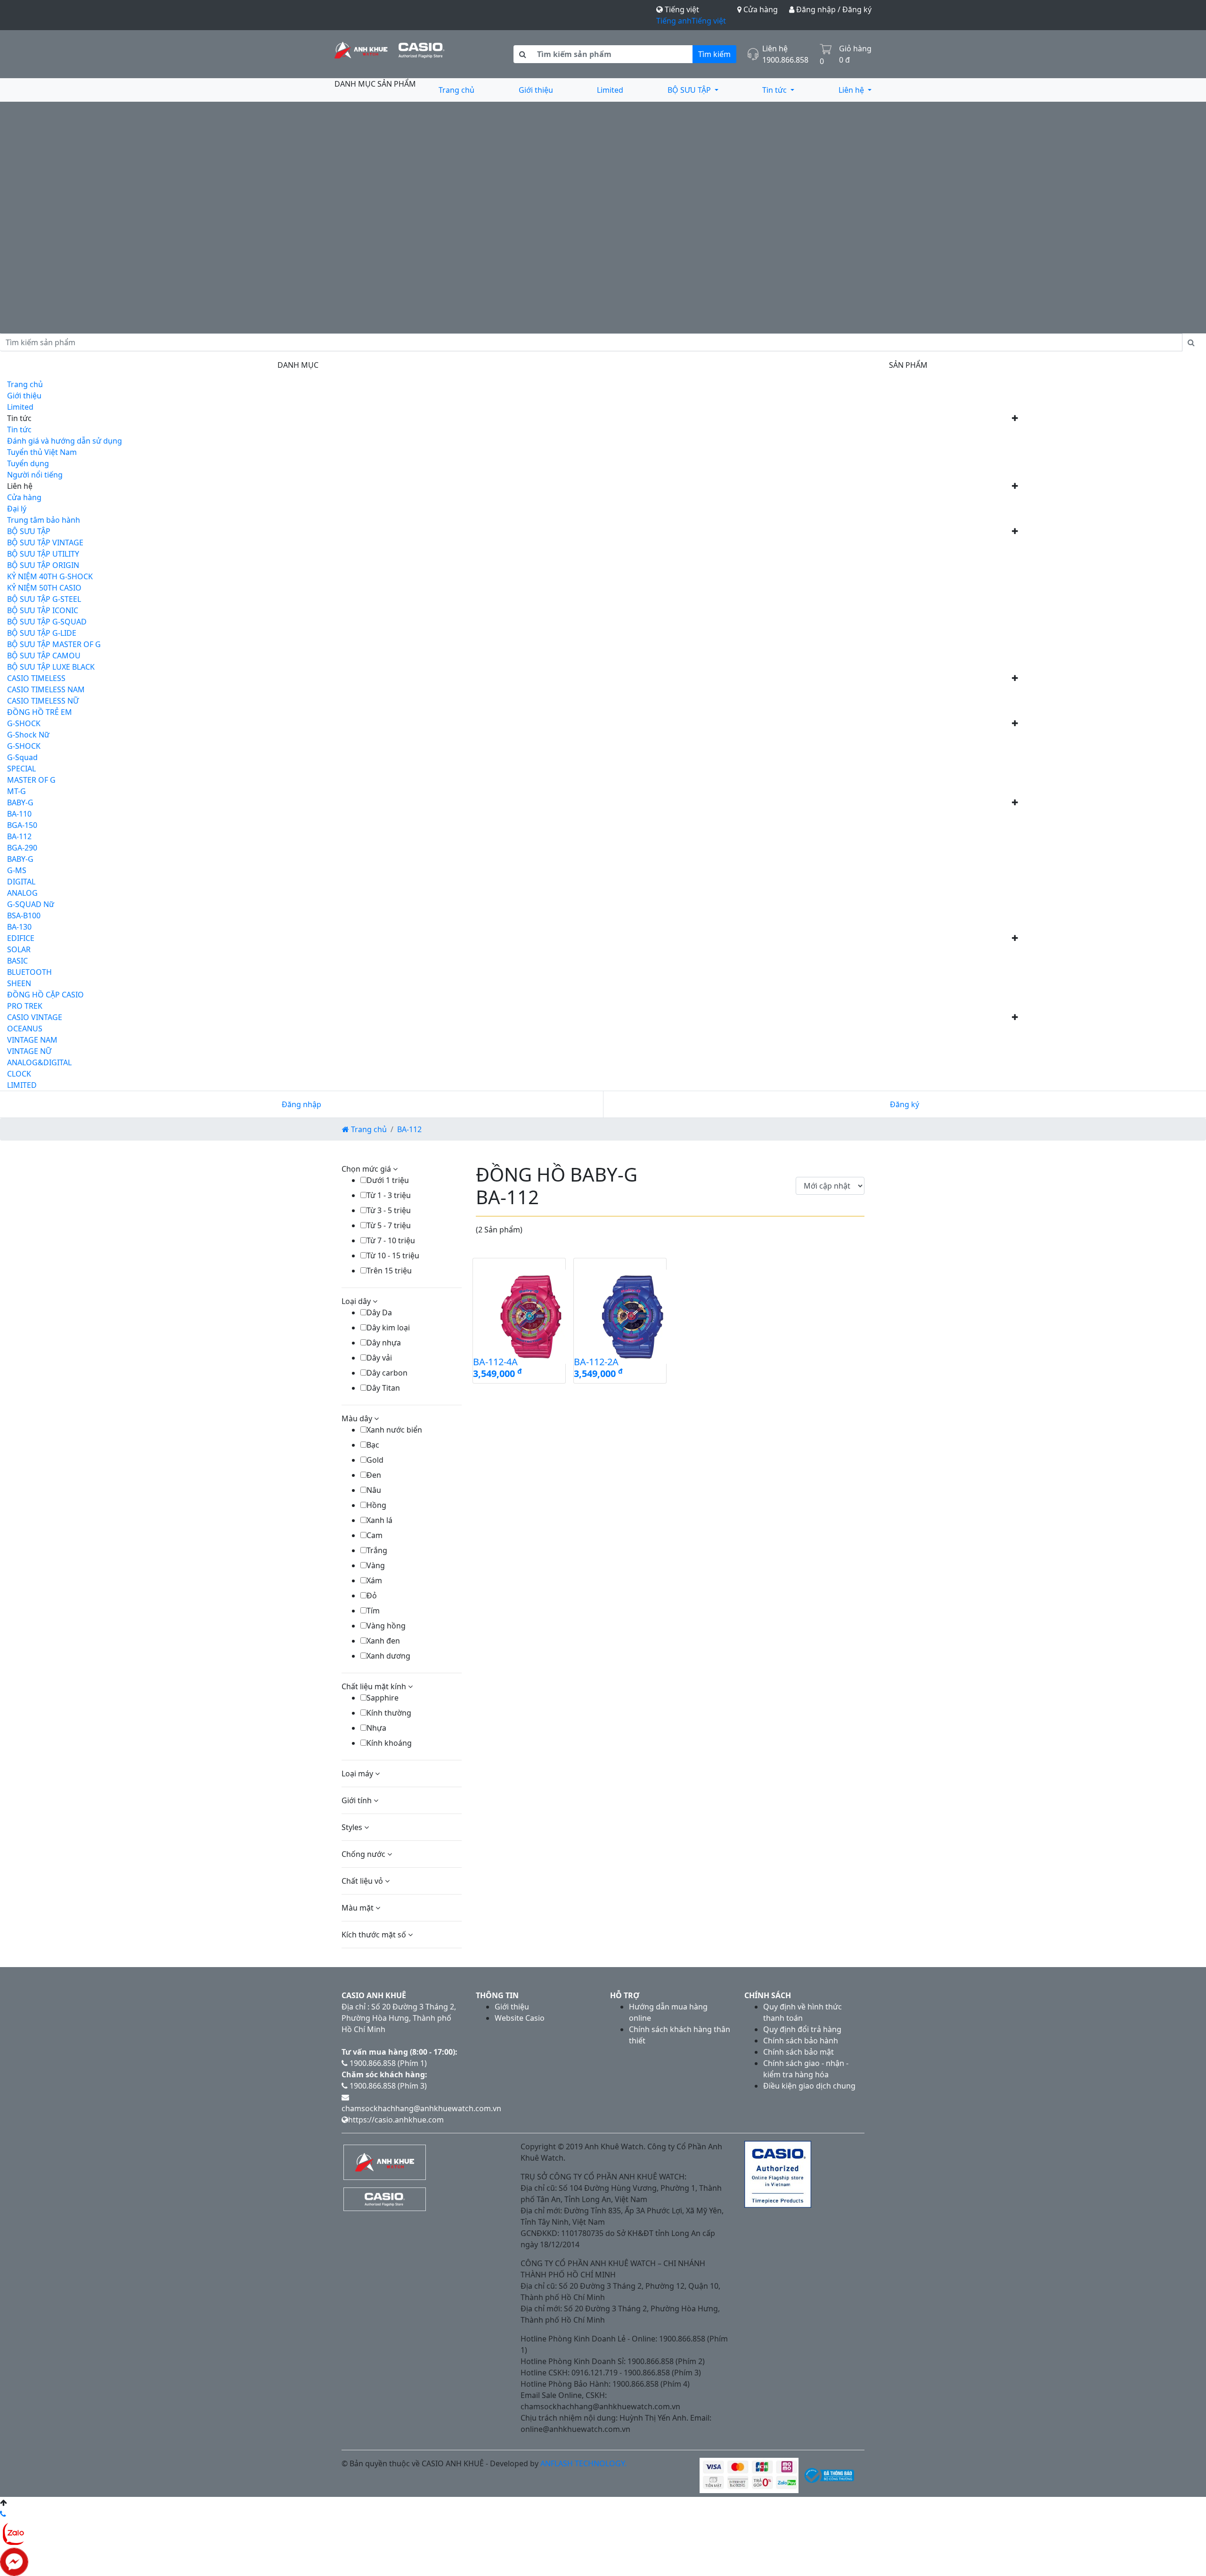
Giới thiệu (536, 90)
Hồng (376, 1505)
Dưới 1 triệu (388, 1180)
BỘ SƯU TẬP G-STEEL (44, 599)
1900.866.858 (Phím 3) (387, 2086)
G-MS (17, 870)
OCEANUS (25, 1029)
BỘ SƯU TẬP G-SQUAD (47, 622)
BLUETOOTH (29, 972)
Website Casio (520, 2018)
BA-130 (19, 927)
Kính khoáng (389, 1743)
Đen (374, 1475)
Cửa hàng (760, 9)
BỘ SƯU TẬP (690, 90)
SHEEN (19, 983)
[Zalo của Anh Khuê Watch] (14, 2533)
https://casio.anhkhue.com (396, 2120)
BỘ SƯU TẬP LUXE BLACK (51, 667)
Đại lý (17, 509)
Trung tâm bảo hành (44, 520)
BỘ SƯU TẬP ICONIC (43, 610)
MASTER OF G (31, 780)
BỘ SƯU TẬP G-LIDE (42, 633)
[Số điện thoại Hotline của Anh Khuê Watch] (3, 2514)
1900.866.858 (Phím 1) (387, 2063)
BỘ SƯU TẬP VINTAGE (45, 543)
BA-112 (19, 836)
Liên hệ (852, 90)
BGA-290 (22, 848)
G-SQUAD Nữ (31, 904)
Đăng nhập (301, 1104)
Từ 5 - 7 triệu (389, 1225)
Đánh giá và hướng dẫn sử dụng (65, 441)
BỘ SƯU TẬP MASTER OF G (54, 644)
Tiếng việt (709, 21)
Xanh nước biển (394, 1430)
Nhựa (376, 1728)
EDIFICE (21, 938)
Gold (375, 1460)
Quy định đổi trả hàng (802, 2029)
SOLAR (19, 949)
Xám (374, 1580)
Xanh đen (383, 1641)
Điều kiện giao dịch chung (809, 2086)
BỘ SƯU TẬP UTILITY (43, 554)
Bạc (373, 1445)
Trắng (377, 1550)
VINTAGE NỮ (29, 1051)
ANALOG (22, 893)
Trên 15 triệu (389, 1271)
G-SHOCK (24, 723)
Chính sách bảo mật (799, 2052)
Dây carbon (387, 1373)
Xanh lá (379, 1520)
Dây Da (379, 1312)
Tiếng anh (674, 21)
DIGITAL (21, 882)
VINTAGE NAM (32, 1040)
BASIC (17, 961)
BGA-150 (22, 825)
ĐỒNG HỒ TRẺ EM (40, 712)
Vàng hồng (386, 1626)
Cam (375, 1535)
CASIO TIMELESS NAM (46, 689)
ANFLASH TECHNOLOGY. (583, 2463)
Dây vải (379, 1358)
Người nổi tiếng (35, 475)
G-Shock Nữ (28, 735)
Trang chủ (456, 90)
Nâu (374, 1490)
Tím (373, 1611)
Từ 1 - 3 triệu (389, 1195)
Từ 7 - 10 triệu (391, 1240)
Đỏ (372, 1596)
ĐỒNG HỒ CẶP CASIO (45, 995)
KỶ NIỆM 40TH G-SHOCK (50, 576)
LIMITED (22, 1085)
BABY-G (20, 802)
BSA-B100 (24, 915)
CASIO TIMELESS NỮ (43, 701)
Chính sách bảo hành (801, 2041)
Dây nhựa (384, 1343)
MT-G (16, 791)
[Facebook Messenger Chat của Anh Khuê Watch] (14, 2561)
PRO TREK (25, 1006)
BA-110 (19, 814)
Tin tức (775, 90)
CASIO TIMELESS (36, 678)
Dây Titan (383, 1388)
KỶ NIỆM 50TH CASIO (44, 588)
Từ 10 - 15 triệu (393, 1256)
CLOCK (19, 1074)
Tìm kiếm (714, 54)
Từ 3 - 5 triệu (389, 1210)
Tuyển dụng (28, 463)
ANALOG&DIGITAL (39, 1062)
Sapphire (383, 1698)
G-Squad (22, 757)
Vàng (376, 1565)
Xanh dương (388, 1656)
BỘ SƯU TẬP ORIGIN (43, 565)
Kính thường (389, 1713)
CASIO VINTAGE (35, 1017)
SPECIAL (21, 769)
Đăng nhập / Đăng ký (833, 9)
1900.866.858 (785, 60)
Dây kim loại (388, 1328)
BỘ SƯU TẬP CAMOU (44, 656)
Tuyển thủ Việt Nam (42, 452)
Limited (610, 90)
